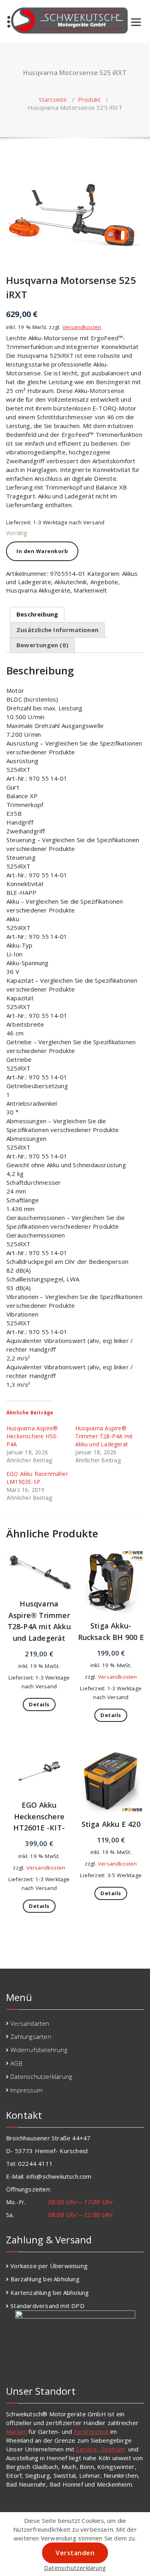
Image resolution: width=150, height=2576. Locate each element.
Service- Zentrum (100, 2449)
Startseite (53, 99)
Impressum (26, 2090)
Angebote (104, 582)
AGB (16, 2063)
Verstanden (75, 2553)
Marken (16, 2431)
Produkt (89, 99)
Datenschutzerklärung (41, 2076)
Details (39, 1704)
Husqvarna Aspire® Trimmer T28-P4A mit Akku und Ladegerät (104, 1436)
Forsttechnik (91, 2431)
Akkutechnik (71, 582)
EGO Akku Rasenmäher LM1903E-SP (37, 1478)
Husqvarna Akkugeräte (38, 590)
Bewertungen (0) (42, 645)
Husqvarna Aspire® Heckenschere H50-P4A (32, 1436)
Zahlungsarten (31, 2037)
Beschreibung (37, 614)
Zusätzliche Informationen (57, 630)
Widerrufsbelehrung (39, 2050)
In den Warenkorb (42, 551)
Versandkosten (82, 327)
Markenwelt (90, 590)
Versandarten (30, 2023)
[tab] (37, 615)
